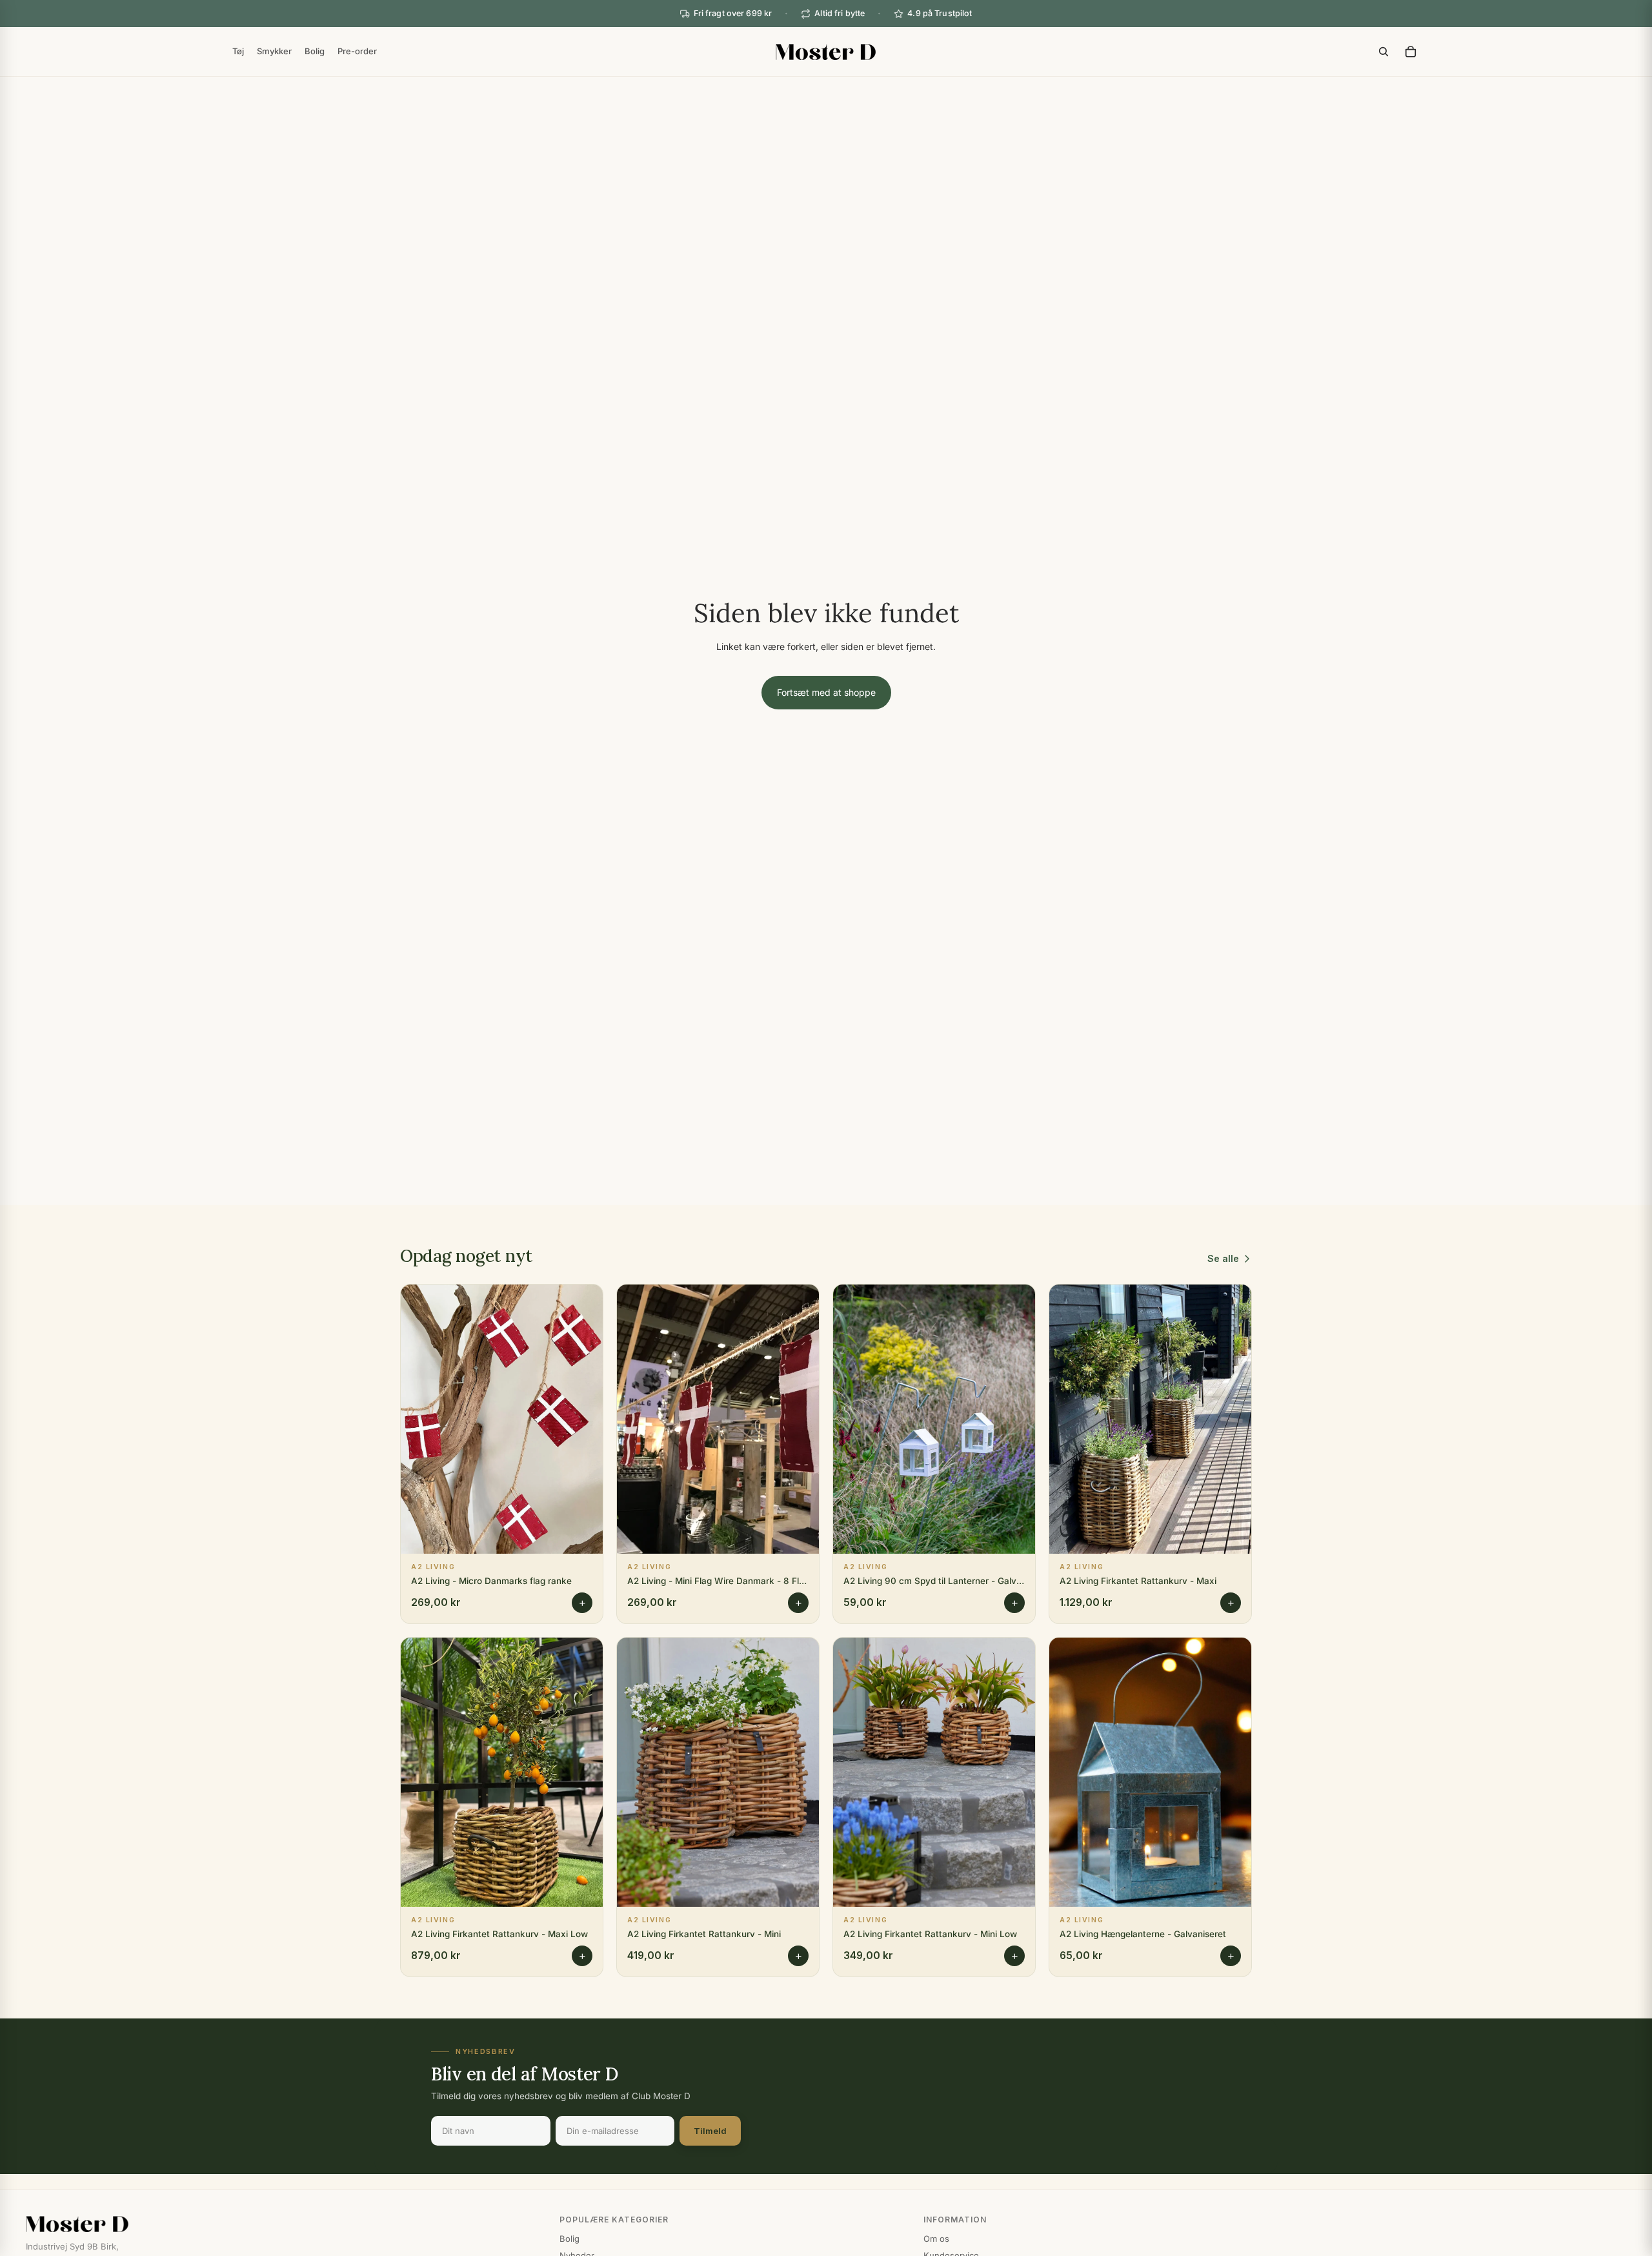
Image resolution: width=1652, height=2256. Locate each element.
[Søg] (1384, 52)
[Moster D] (280, 2224)
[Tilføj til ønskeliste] (583, 1304)
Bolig (569, 2239)
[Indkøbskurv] (1411, 52)
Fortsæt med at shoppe (826, 692)
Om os (936, 2239)
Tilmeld (710, 2131)
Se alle (1223, 1258)
